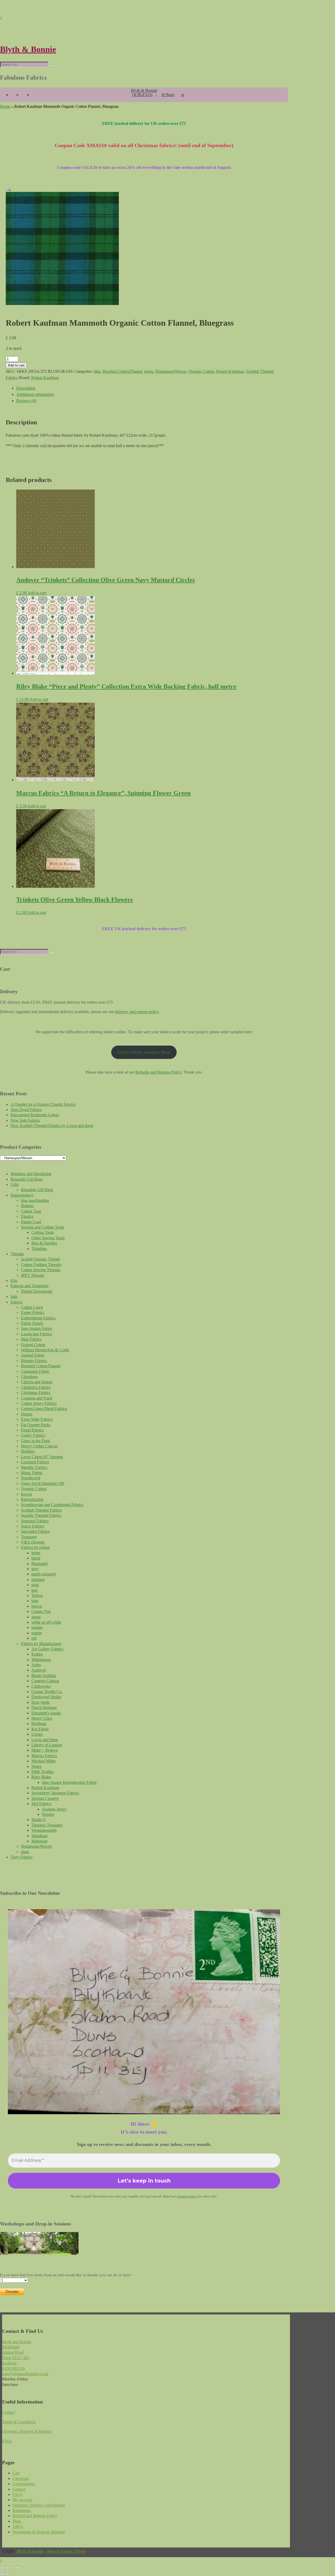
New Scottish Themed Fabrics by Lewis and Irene (52, 1126)
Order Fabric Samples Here (144, 1052)
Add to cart (16, 365)
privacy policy (187, 2196)
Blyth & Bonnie (28, 49)
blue (97, 371)
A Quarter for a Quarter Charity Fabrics (43, 1104)
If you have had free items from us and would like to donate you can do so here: (66, 2275)
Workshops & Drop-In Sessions (39, 2532)
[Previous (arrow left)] (2, 2574)
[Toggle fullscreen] (7, 2568)
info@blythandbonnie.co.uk (25, 2374)
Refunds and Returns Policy (158, 1072)
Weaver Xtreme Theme (66, 2551)
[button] (8, 189)
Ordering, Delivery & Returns (27, 2431)
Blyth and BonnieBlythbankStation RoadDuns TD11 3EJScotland (17, 2353)
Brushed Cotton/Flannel (122, 371)
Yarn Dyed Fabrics (26, 1110)
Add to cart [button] (37, 593)
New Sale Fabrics (25, 1120)
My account (22, 2500)
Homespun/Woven (171, 371)
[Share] (13, 2568)
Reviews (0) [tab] (26, 401)
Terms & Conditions (19, 2422)
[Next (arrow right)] (7, 2574)
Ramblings (21, 2510)
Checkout (21, 2478)
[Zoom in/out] (2, 2568)
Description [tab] (26, 388)
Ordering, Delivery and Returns (39, 2505)
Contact (9, 2412)
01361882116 (13, 2369)
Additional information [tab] (35, 394)
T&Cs (18, 2526)
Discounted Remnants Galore (35, 1115)
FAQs (148, 95)
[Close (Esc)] (18, 2568)
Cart (16, 2473)
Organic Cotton (201, 371)
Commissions (24, 2484)
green (149, 371)
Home (5, 106)
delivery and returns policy (137, 1012)
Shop (17, 2521)
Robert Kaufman (230, 371)
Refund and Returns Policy (35, 2516)
